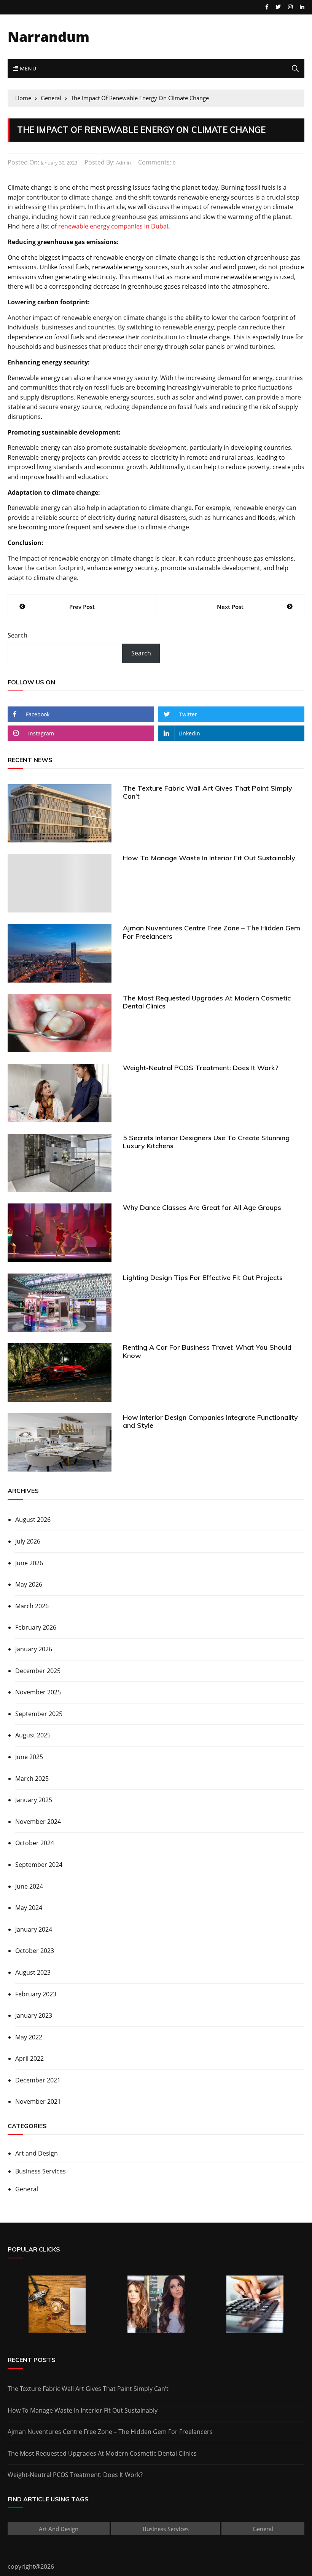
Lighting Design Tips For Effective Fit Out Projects (203, 1278)
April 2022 (29, 2058)
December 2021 (38, 2080)
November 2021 (38, 2101)
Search (18, 635)
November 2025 (38, 1692)
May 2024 (29, 1908)
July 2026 (28, 1541)
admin (123, 163)
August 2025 (33, 1735)
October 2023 (35, 1951)
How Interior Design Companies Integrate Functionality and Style (210, 1421)
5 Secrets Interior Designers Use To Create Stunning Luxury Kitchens (206, 1142)
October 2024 (35, 1843)
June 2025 (29, 1757)
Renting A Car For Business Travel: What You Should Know (207, 1351)
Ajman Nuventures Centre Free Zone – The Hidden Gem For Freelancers (212, 932)
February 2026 (36, 1627)
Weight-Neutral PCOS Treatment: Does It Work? (201, 1068)
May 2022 (29, 2037)
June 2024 (29, 1886)
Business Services (41, 2171)
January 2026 (34, 1649)
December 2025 (38, 1671)
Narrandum (49, 37)
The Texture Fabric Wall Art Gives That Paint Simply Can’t (208, 792)
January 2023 (34, 2015)
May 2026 (29, 1584)
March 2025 (32, 1779)
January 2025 (34, 1800)
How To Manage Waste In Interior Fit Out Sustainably (209, 858)
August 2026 (33, 1520)
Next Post (230, 607)
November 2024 (38, 1822)
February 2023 (36, 1994)
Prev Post (82, 607)
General (27, 2189)
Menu (27, 68)
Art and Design (37, 2153)
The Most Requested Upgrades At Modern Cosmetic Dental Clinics (207, 1002)
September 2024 (39, 1865)
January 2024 (34, 1929)
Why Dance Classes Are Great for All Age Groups (202, 1207)
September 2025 (39, 1714)
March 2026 (32, 1606)
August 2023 (33, 1972)
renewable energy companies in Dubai (113, 226)
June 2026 (29, 1563)
